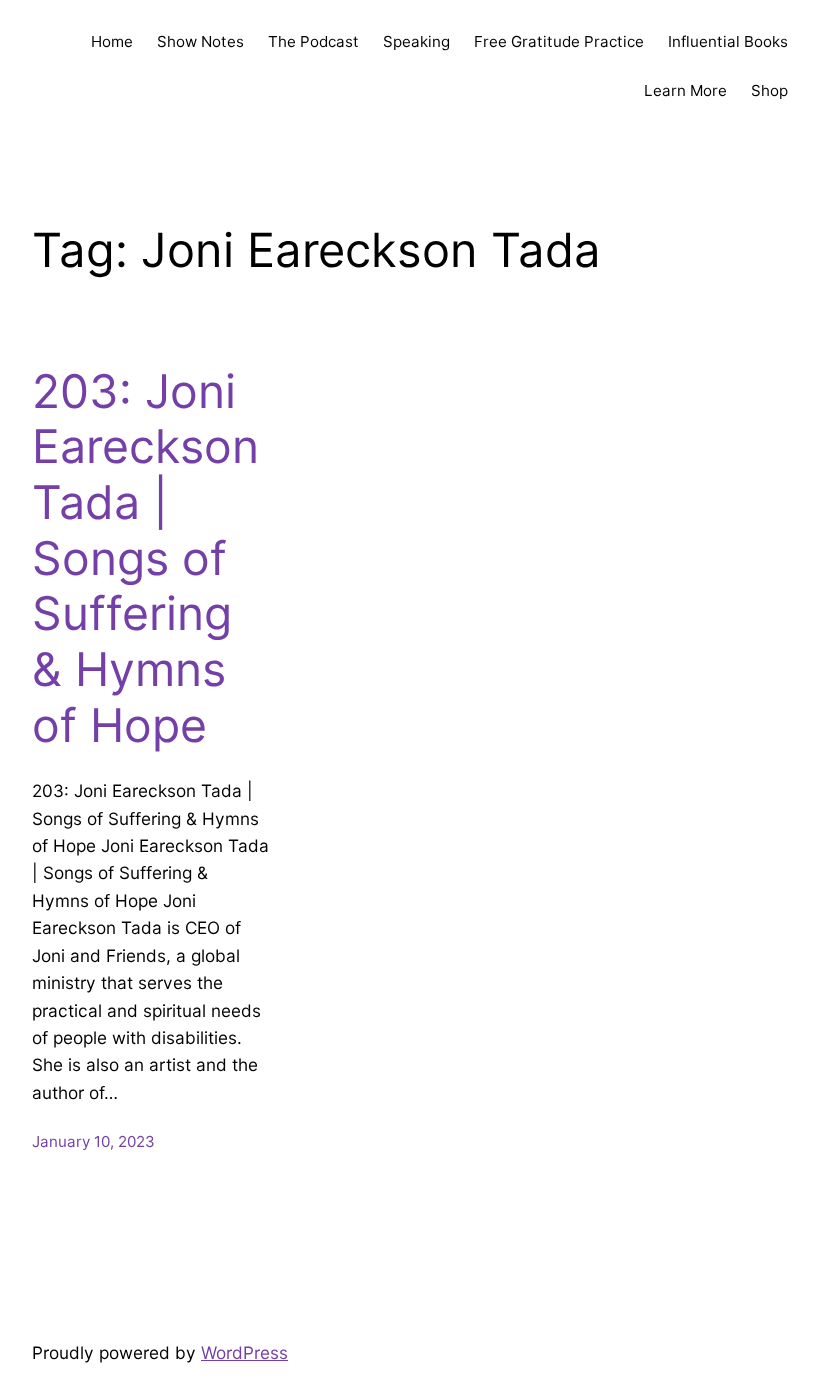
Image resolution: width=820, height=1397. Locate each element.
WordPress (244, 1352)
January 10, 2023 (93, 1141)
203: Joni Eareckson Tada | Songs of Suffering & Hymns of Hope (145, 558)
